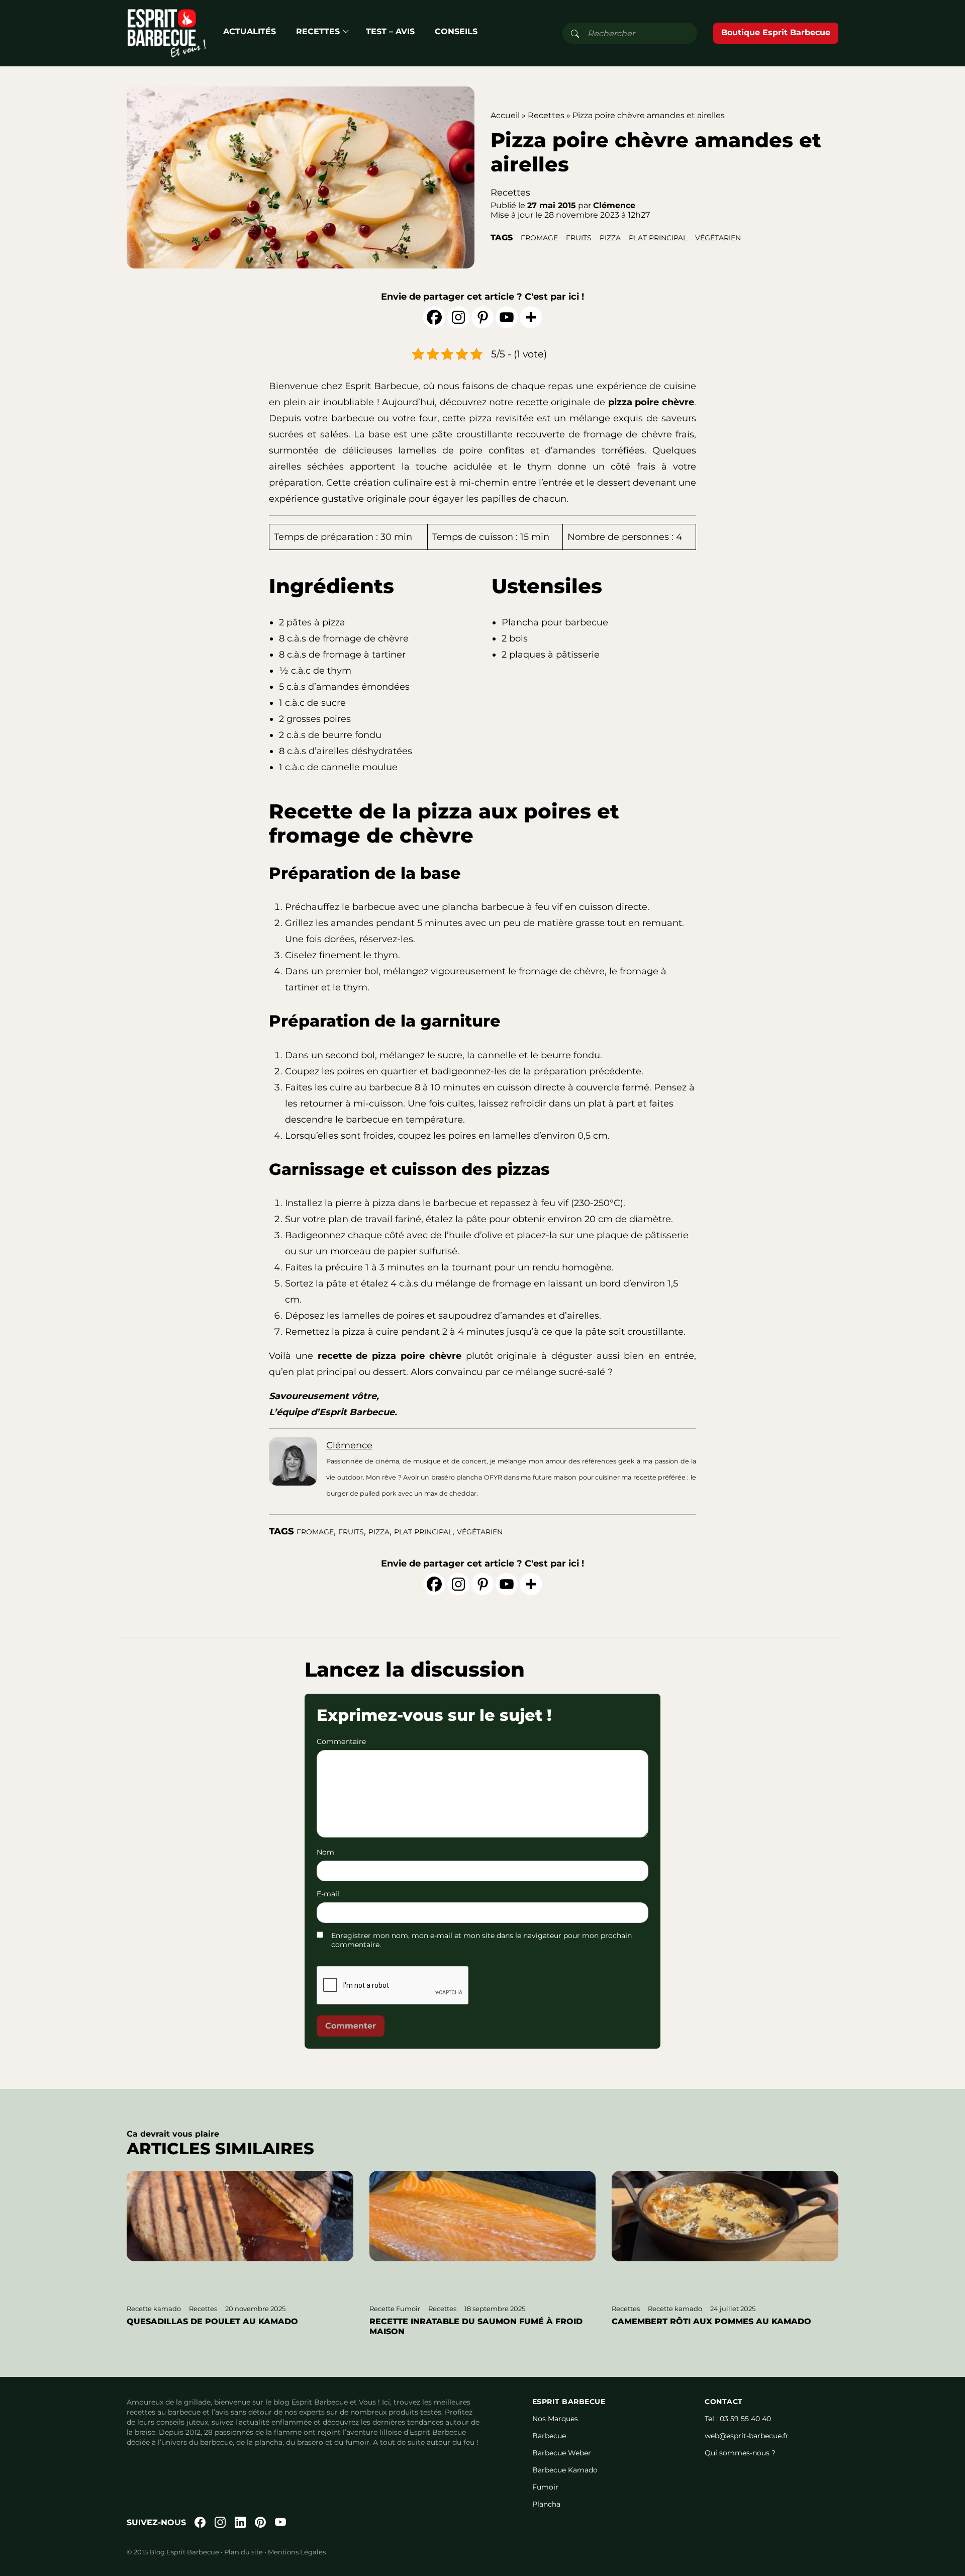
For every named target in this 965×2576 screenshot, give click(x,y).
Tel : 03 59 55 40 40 (738, 2419)
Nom (325, 1852)
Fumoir (545, 2487)
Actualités (250, 31)
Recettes (318, 31)
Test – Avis (390, 31)
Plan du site (244, 2552)
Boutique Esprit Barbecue (776, 32)
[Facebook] (434, 317)
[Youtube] (507, 317)
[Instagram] (458, 317)
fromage (539, 238)
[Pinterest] (482, 317)
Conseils (456, 31)
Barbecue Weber (562, 2453)
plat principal (658, 238)
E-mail (328, 1894)
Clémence (349, 1445)
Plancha (546, 2504)
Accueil (505, 115)
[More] (531, 317)
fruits (579, 238)
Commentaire (341, 1741)
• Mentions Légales (294, 2552)
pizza (610, 238)
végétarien (718, 238)
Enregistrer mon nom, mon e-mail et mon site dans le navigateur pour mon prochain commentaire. (481, 1940)
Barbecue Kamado (565, 2470)
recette (532, 402)
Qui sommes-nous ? (740, 2453)
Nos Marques (555, 2419)
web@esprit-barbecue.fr (747, 2436)
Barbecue (549, 2436)
